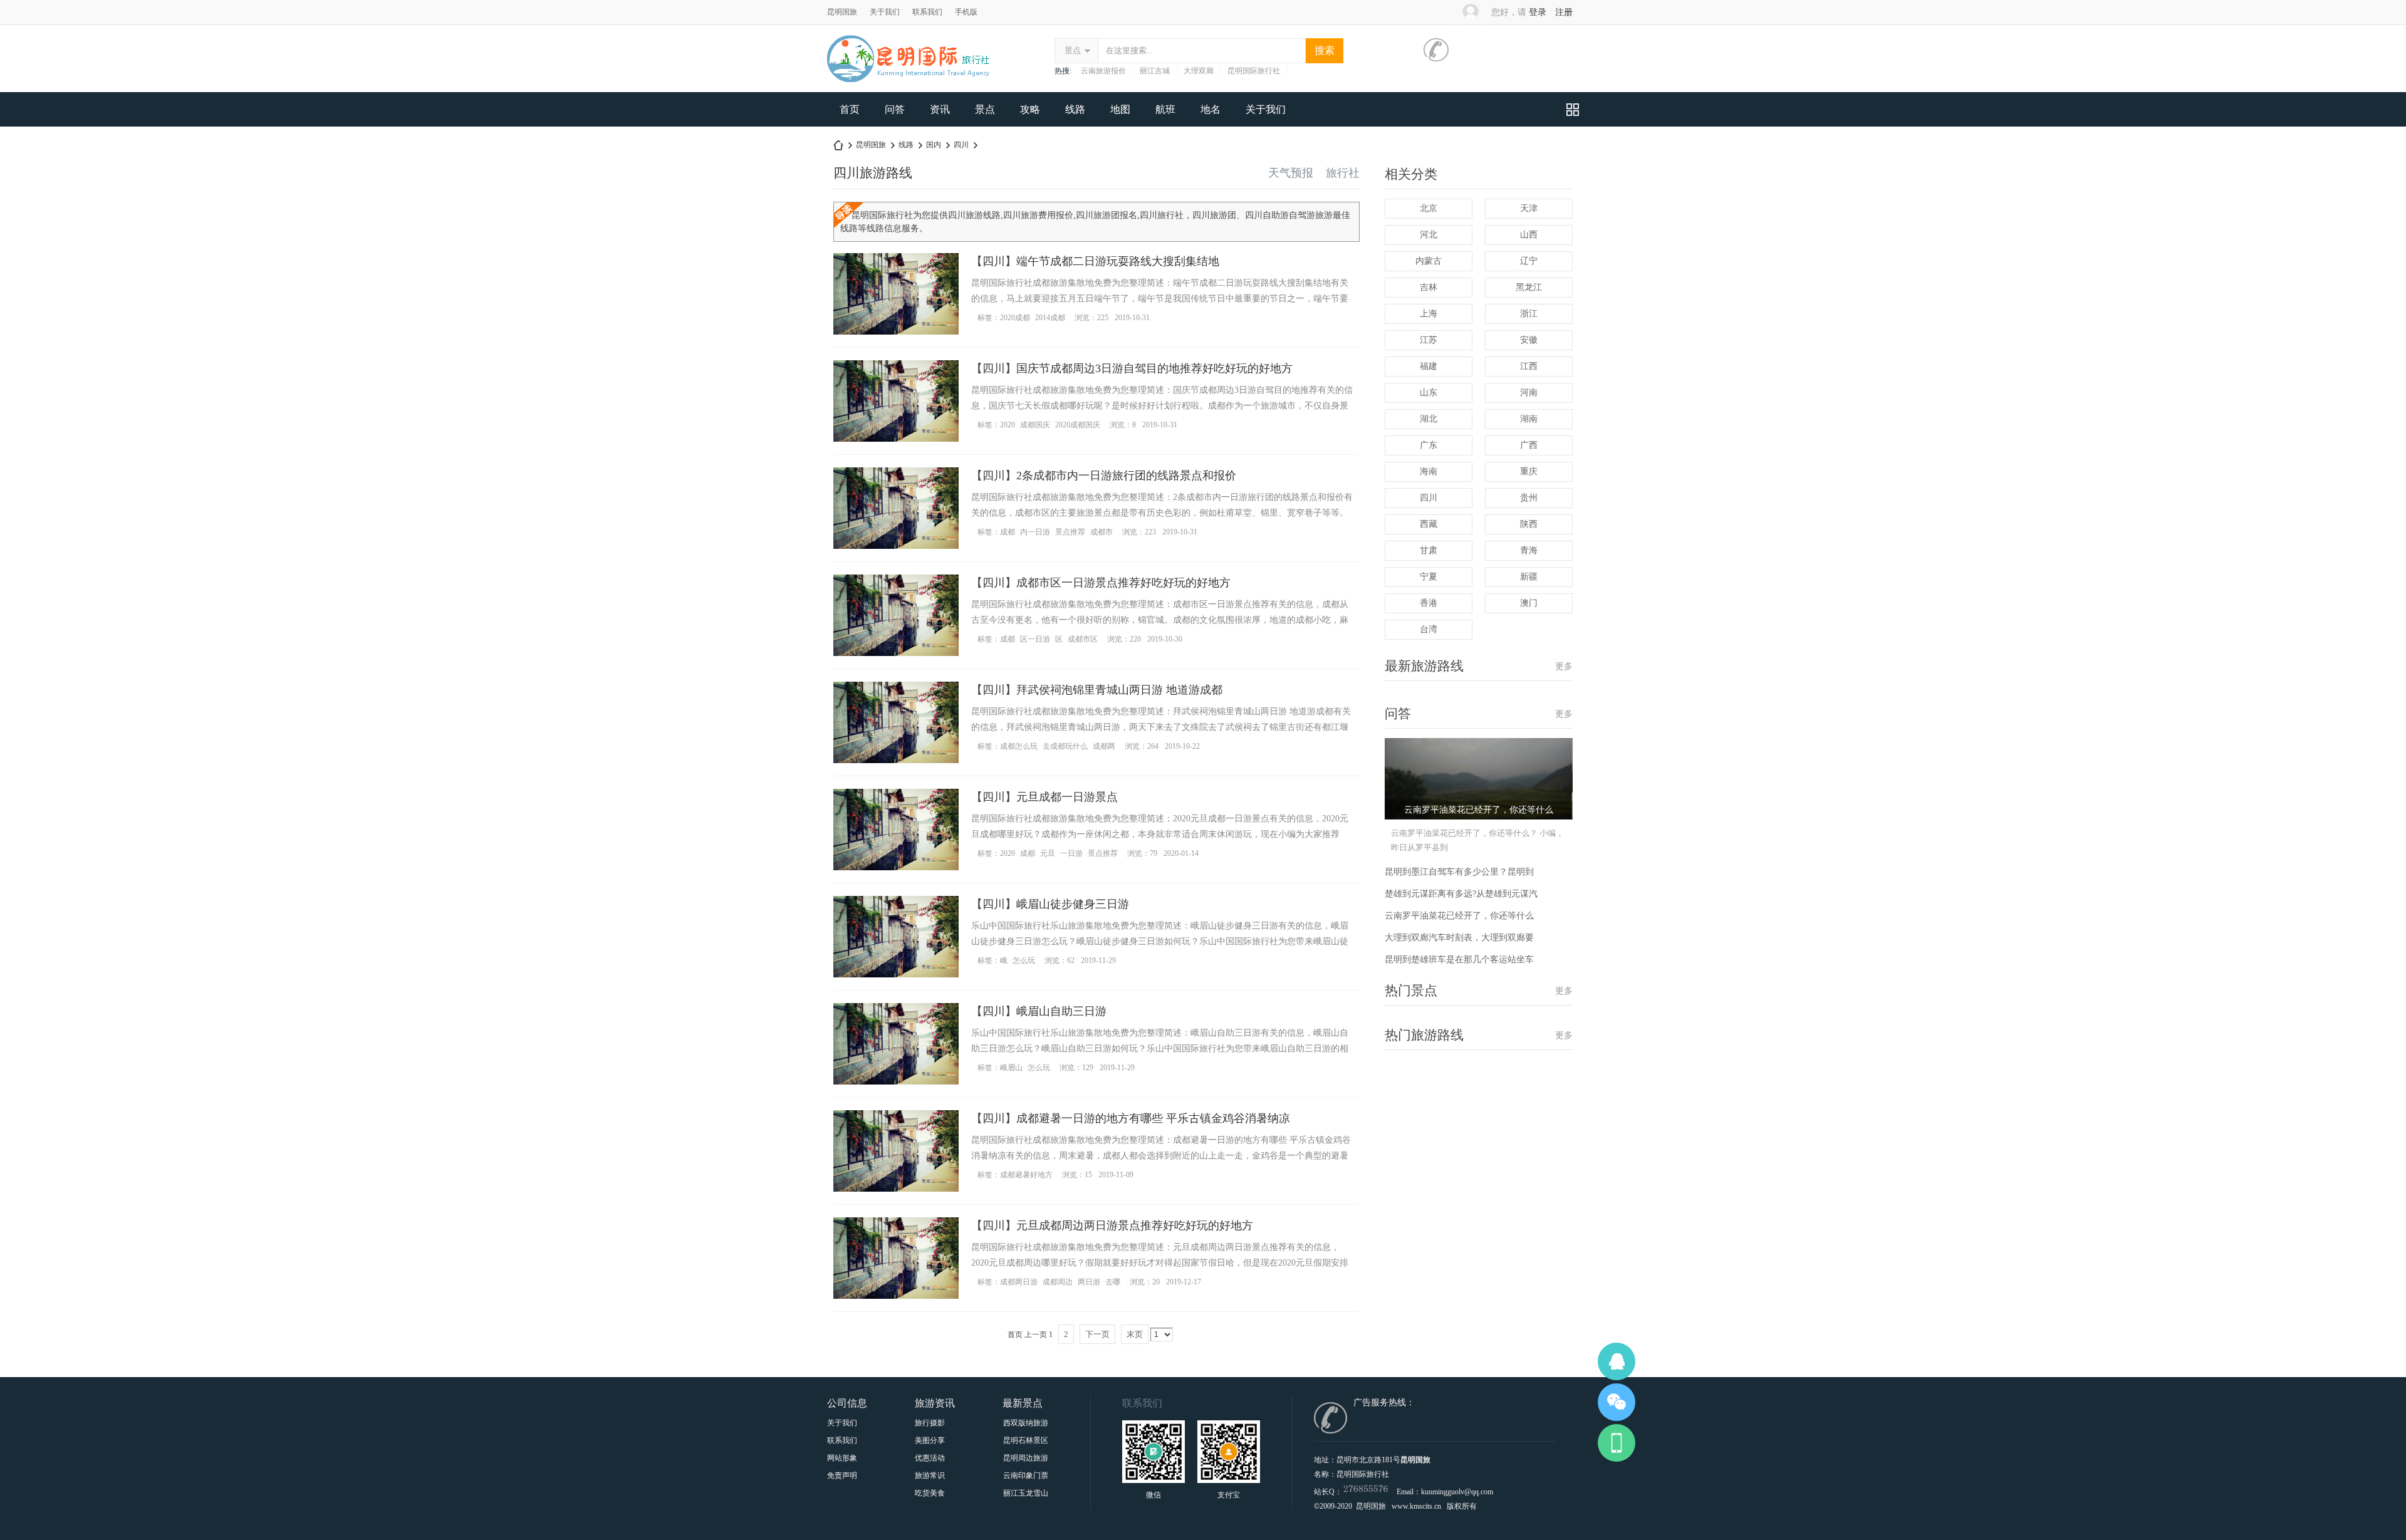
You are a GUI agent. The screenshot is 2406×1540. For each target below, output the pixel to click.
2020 (1008, 425)
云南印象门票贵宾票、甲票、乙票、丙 (1026, 1475)
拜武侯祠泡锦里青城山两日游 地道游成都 (1119, 690)
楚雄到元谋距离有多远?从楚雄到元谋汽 (1461, 894)
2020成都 (1015, 318)
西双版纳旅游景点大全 (1026, 1423)
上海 (1429, 314)
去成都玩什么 (1065, 746)
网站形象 (842, 1458)
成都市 (1101, 532)
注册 (1564, 12)
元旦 (1048, 853)
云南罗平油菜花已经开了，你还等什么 (1459, 916)
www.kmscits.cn (1416, 1506)
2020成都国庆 (1078, 425)
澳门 (1529, 603)
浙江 (1529, 314)
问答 (895, 109)
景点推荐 (1070, 532)
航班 (1165, 109)
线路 (1075, 109)
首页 (850, 109)
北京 (1429, 208)
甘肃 (1429, 550)
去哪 (1113, 1282)
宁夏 (1429, 577)
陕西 (1529, 524)
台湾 (1429, 629)
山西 (1529, 235)
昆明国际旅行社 (1254, 71)
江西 (1529, 366)
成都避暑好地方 (1026, 1175)
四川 (961, 145)
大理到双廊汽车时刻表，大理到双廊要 (1459, 938)
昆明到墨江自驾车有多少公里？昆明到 (1459, 872)
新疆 (1529, 577)
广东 (1429, 445)
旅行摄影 (930, 1423)
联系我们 (927, 12)
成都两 (1104, 746)
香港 (1429, 603)
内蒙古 (1429, 261)
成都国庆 (1035, 425)
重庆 (1529, 471)
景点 (1073, 50)
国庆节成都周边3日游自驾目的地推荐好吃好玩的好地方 (1154, 368)
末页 (1135, 1334)
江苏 (1429, 340)
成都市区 (1083, 639)
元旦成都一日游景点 (1067, 797)
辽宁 (1529, 261)
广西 (1529, 445)
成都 (1008, 532)
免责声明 (842, 1475)
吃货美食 (930, 1493)
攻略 (1030, 109)
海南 (1429, 471)
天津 (1529, 208)
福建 (1429, 366)
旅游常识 (930, 1475)
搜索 (1325, 50)
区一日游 (1035, 639)
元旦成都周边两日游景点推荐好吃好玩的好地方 (1135, 1225)
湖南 (1529, 419)
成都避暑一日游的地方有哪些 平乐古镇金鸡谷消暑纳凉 (1153, 1118)
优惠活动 (930, 1458)
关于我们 (885, 12)
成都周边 (1058, 1282)
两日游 (1089, 1282)
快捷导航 (1573, 109)
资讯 (940, 109)
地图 (1120, 109)
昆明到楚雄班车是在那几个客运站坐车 (1459, 960)
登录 (1538, 12)
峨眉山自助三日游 (1061, 1011)
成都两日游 (1019, 1282)
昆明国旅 (842, 12)
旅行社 (1343, 173)
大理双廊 (1199, 71)
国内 (934, 145)
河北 (1429, 235)
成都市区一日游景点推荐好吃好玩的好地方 (1123, 583)
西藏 (1429, 524)
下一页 (1097, 1334)
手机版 (966, 12)
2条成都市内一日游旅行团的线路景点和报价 (1126, 476)
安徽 (1529, 340)
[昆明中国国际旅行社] (909, 80)
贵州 (1529, 498)
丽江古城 (1155, 71)
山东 (1429, 393)
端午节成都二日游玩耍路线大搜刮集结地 (1118, 261)
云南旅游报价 (1103, 71)
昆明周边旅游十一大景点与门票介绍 (1026, 1458)
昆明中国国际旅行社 (838, 145)
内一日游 (1035, 532)
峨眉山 (1011, 1068)
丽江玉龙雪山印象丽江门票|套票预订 (1026, 1493)
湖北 (1429, 419)
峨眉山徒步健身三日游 (1073, 904)
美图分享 (930, 1440)
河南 (1529, 393)
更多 (1564, 666)
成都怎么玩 (1019, 746)
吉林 (1429, 287)
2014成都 (1050, 318)
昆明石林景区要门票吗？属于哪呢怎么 (1026, 1440)
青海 (1529, 550)
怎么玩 (1024, 960)
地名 (1211, 109)
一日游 (1071, 853)
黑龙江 (1529, 287)
